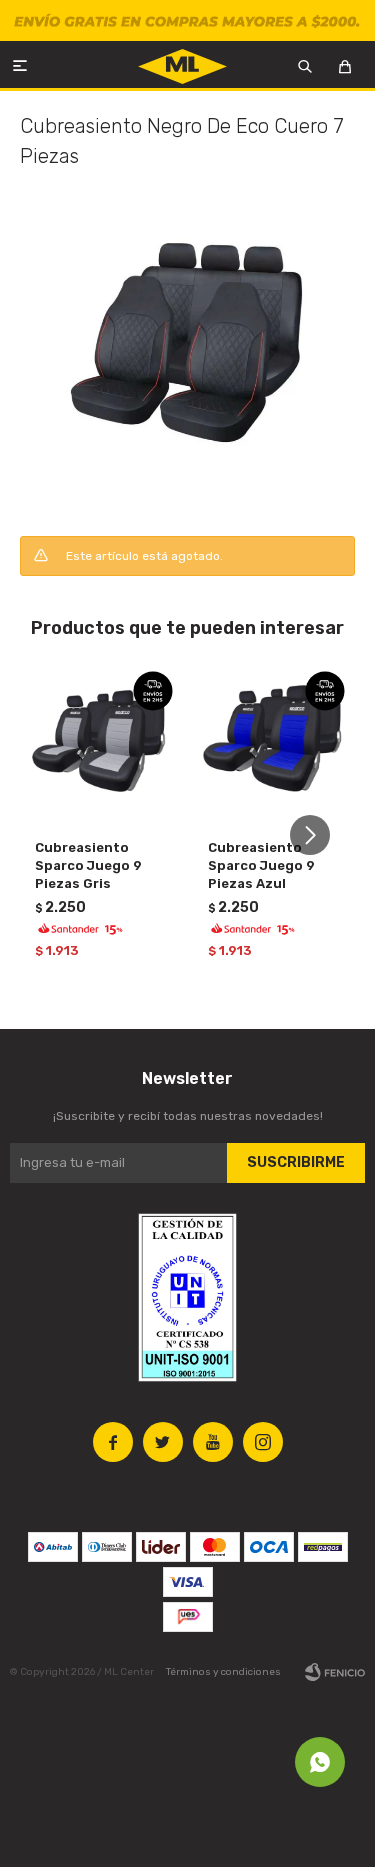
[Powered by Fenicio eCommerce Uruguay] (335, 1672)
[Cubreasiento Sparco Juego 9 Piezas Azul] (274, 742)
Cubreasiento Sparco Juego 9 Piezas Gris (88, 865)
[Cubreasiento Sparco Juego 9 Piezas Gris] (101, 742)
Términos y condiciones (223, 1672)
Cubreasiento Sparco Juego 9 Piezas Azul (261, 865)
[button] (317, 835)
